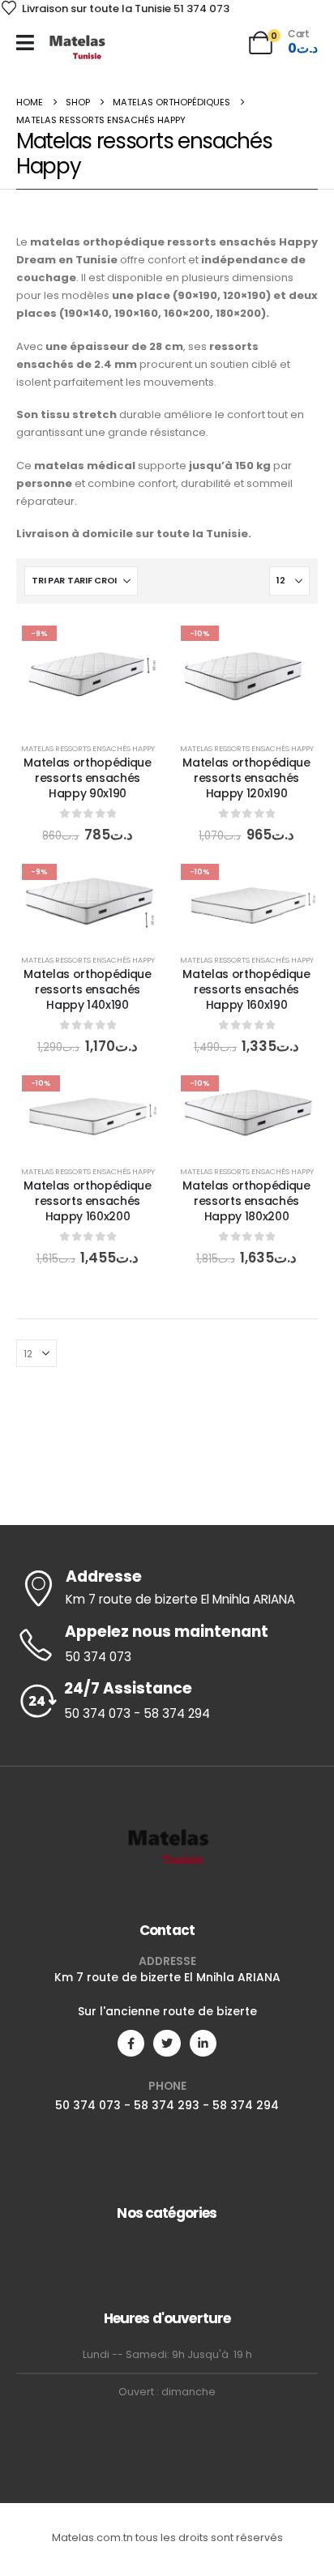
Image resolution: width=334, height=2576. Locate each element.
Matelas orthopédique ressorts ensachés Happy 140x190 (87, 989)
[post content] (88, 673)
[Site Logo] (77, 47)
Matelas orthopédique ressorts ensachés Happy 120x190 (246, 778)
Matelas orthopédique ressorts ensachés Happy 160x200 (87, 1201)
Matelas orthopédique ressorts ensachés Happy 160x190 (246, 989)
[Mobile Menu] (25, 43)
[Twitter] (167, 2043)
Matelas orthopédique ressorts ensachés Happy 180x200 (246, 1201)
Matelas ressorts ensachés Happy (88, 748)
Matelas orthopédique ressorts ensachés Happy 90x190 (87, 778)
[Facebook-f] (131, 2043)
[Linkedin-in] (203, 2043)
